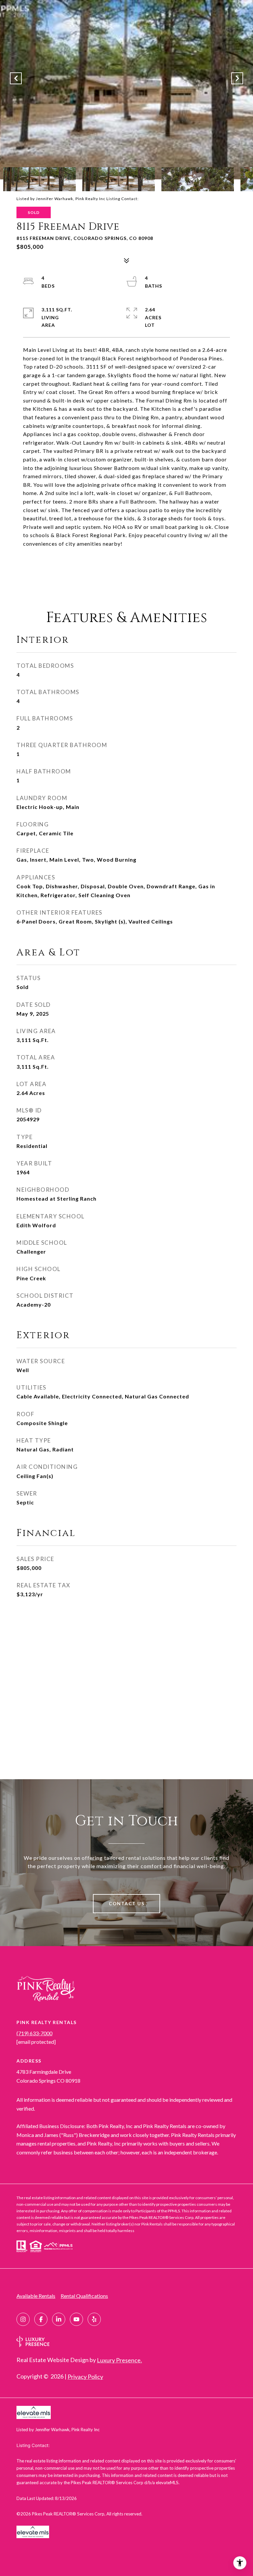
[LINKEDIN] (59, 2319)
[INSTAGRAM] (23, 2319)
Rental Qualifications (84, 2296)
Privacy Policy (85, 2377)
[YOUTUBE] (76, 2319)
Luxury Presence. (119, 2360)
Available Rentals (36, 2296)
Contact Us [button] (126, 1903)
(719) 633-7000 (34, 2033)
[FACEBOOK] (41, 2319)
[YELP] (94, 2319)
